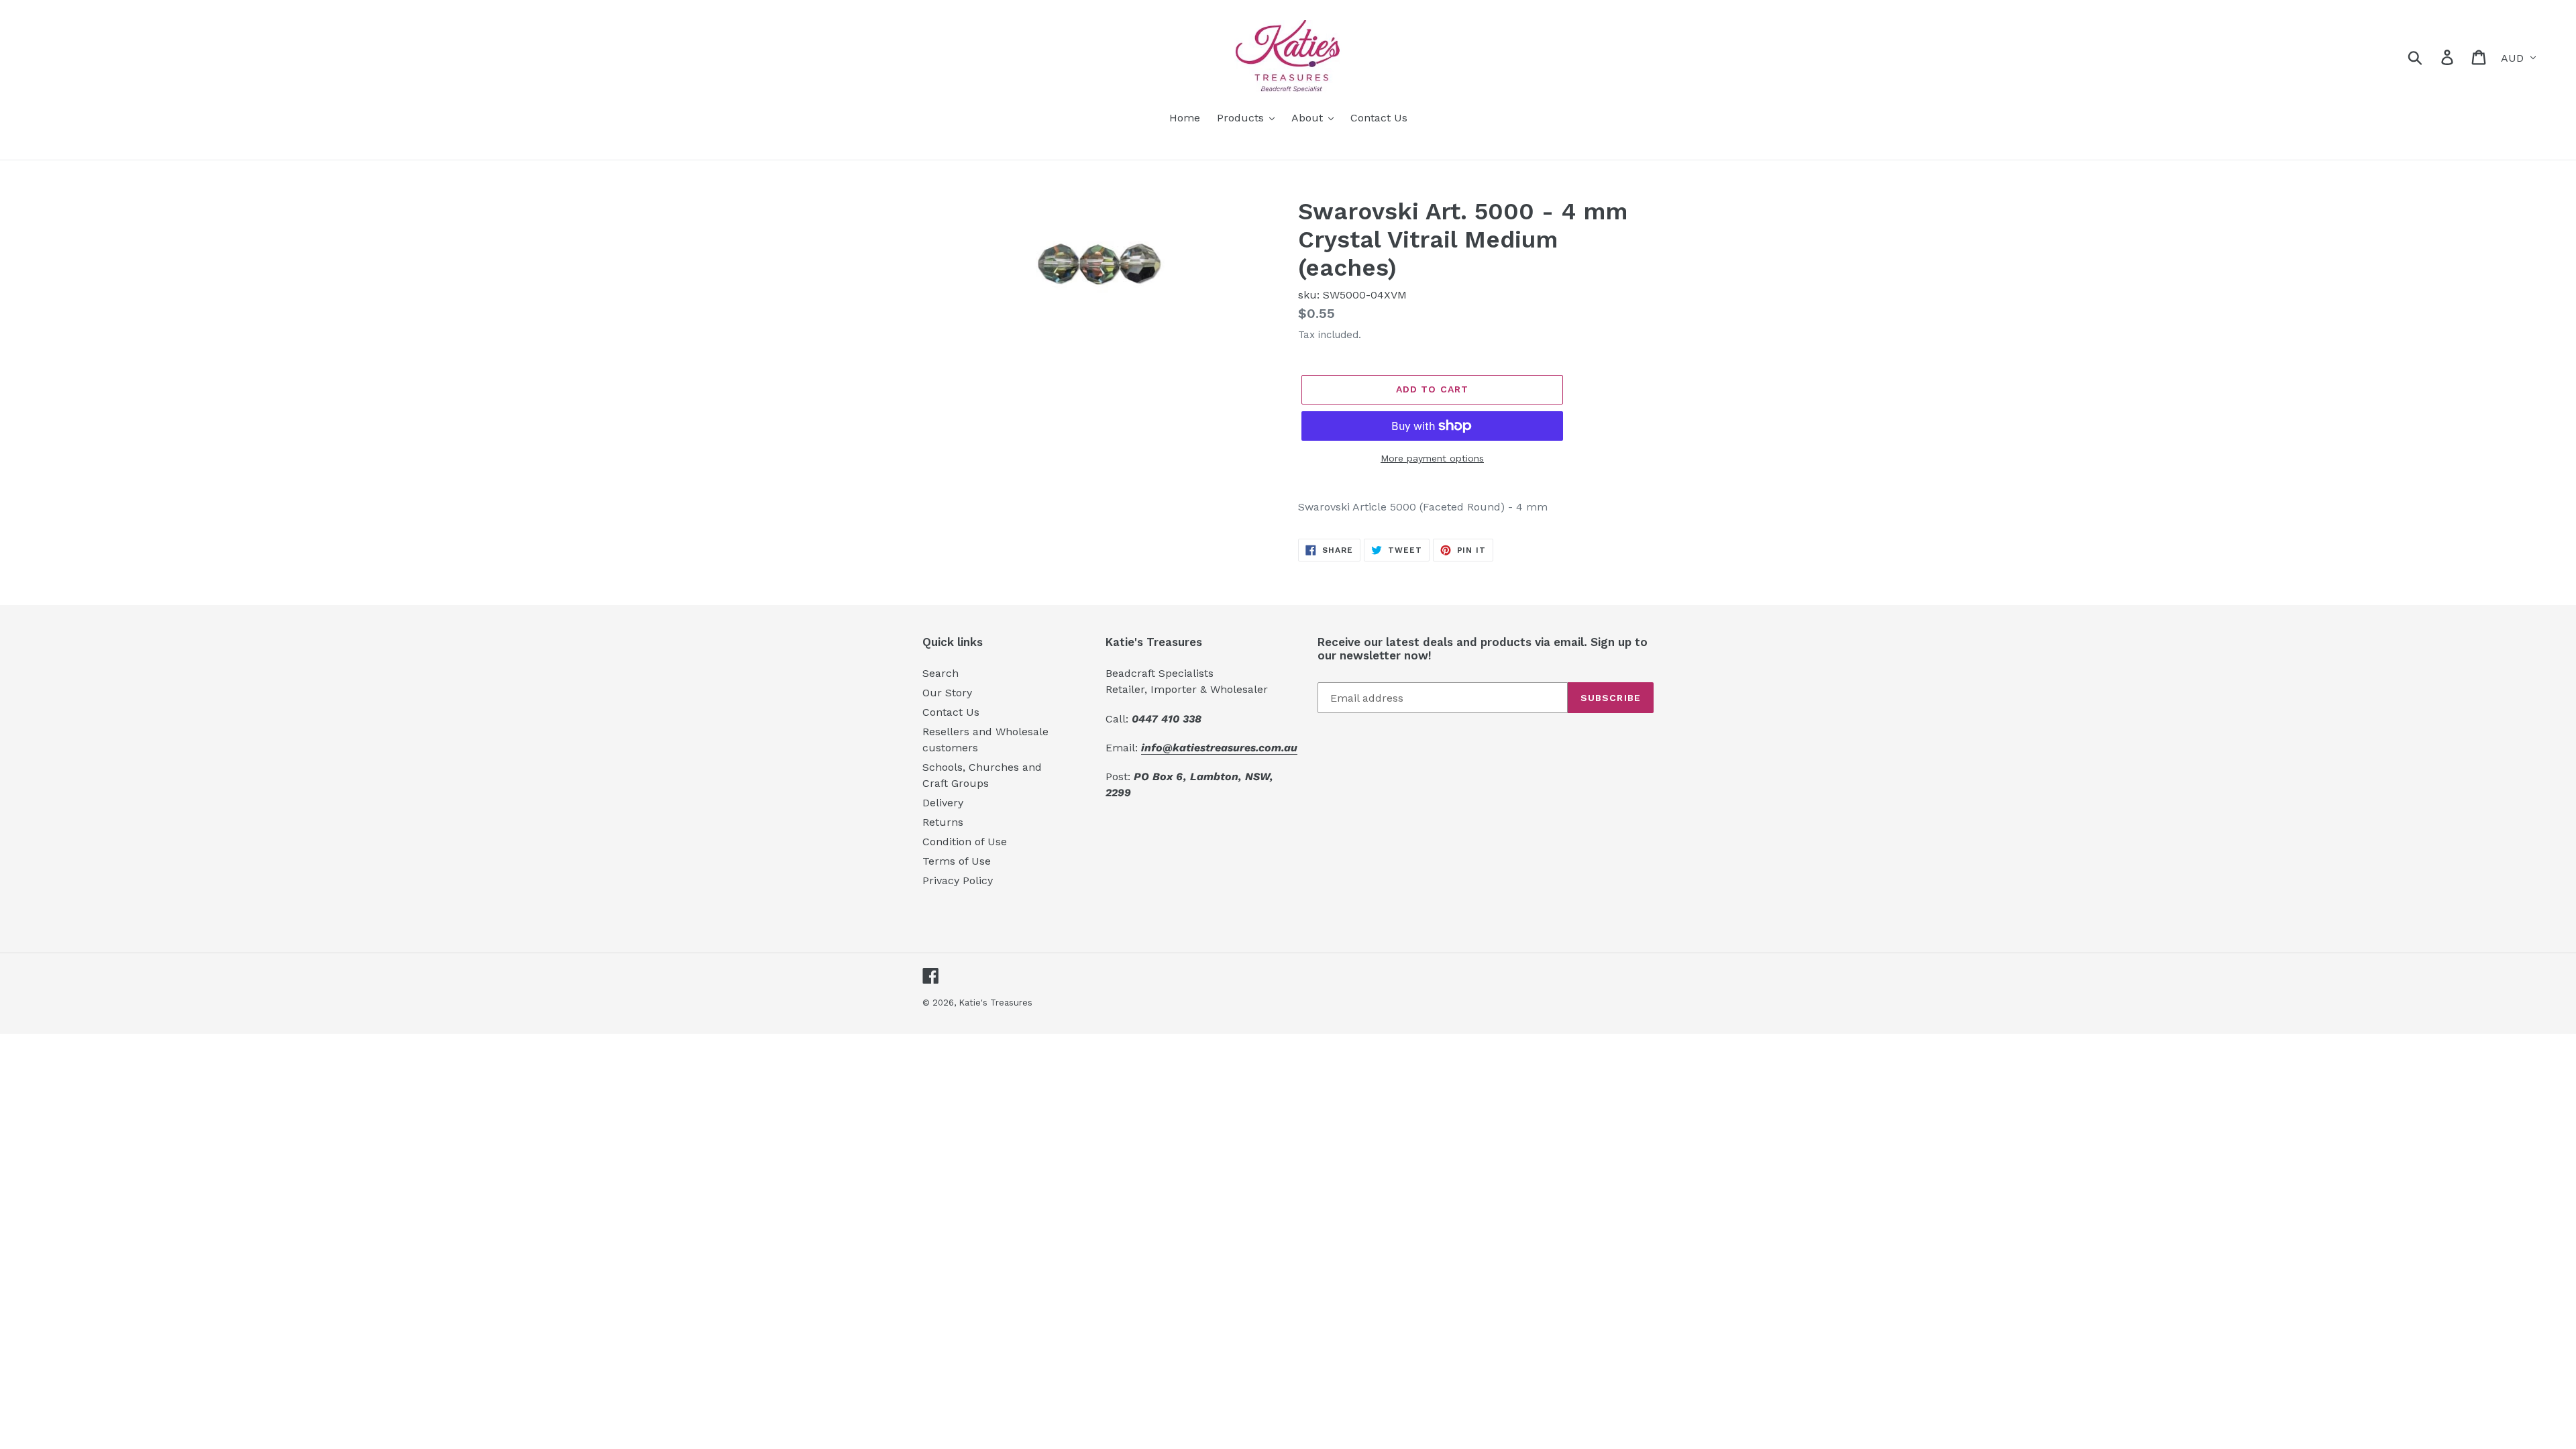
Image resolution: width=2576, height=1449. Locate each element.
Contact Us (951, 712)
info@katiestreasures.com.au (1219, 748)
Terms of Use (957, 861)
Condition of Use (965, 842)
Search (941, 673)
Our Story (947, 693)
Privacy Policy (958, 880)
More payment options (1432, 458)
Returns (943, 822)
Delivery (943, 803)
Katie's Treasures (996, 1003)
